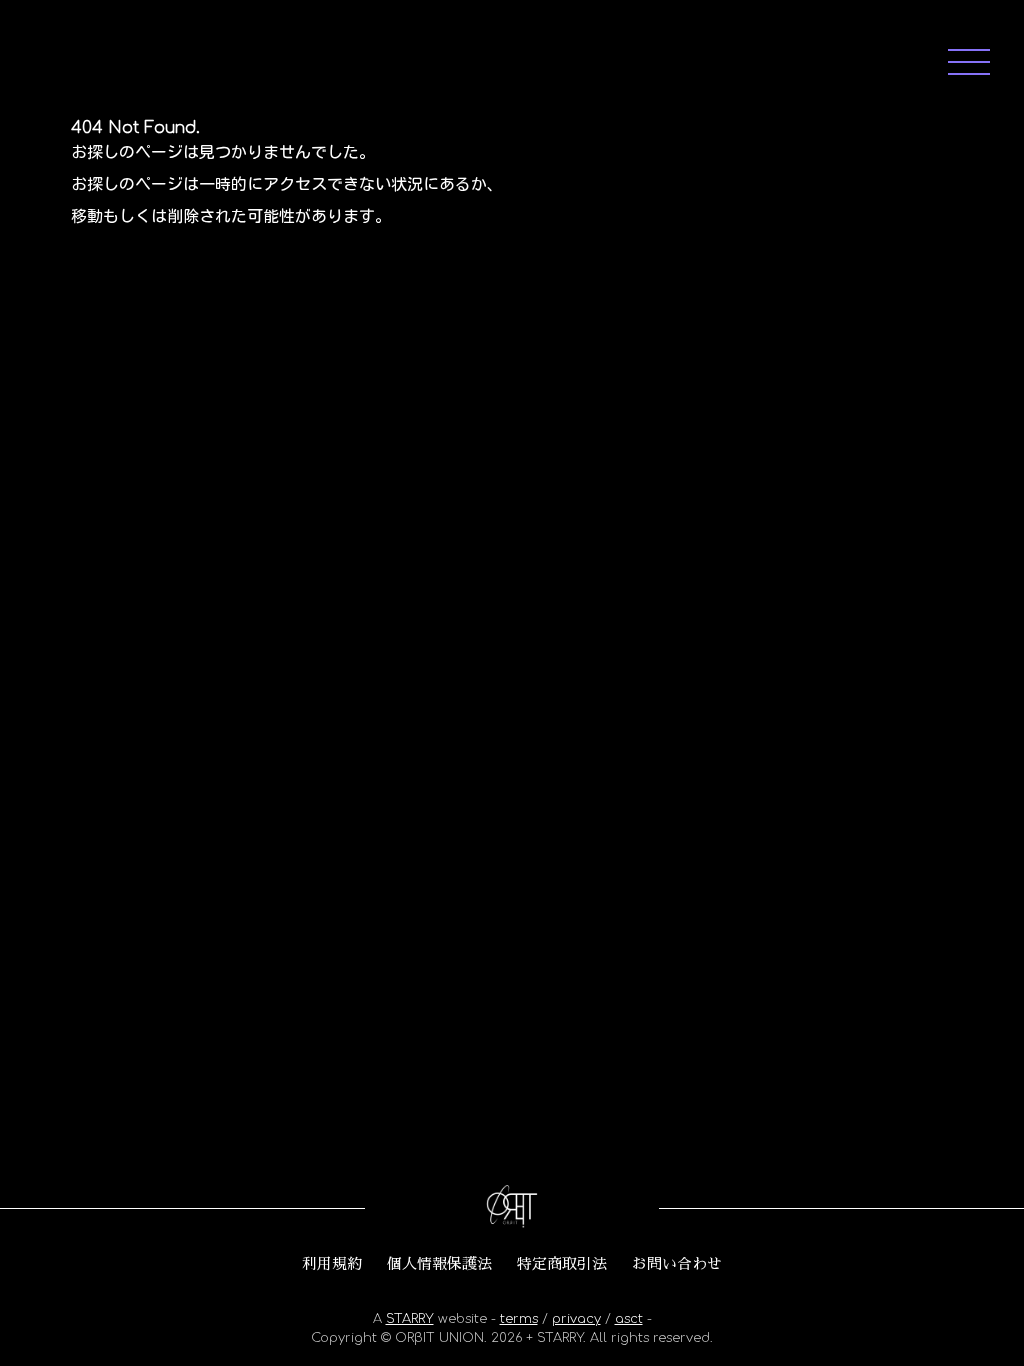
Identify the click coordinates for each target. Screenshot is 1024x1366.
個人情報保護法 (439, 1264)
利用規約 (332, 1264)
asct (629, 1319)
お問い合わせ (677, 1264)
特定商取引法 (562, 1264)
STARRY (410, 1319)
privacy (576, 1319)
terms (519, 1319)
